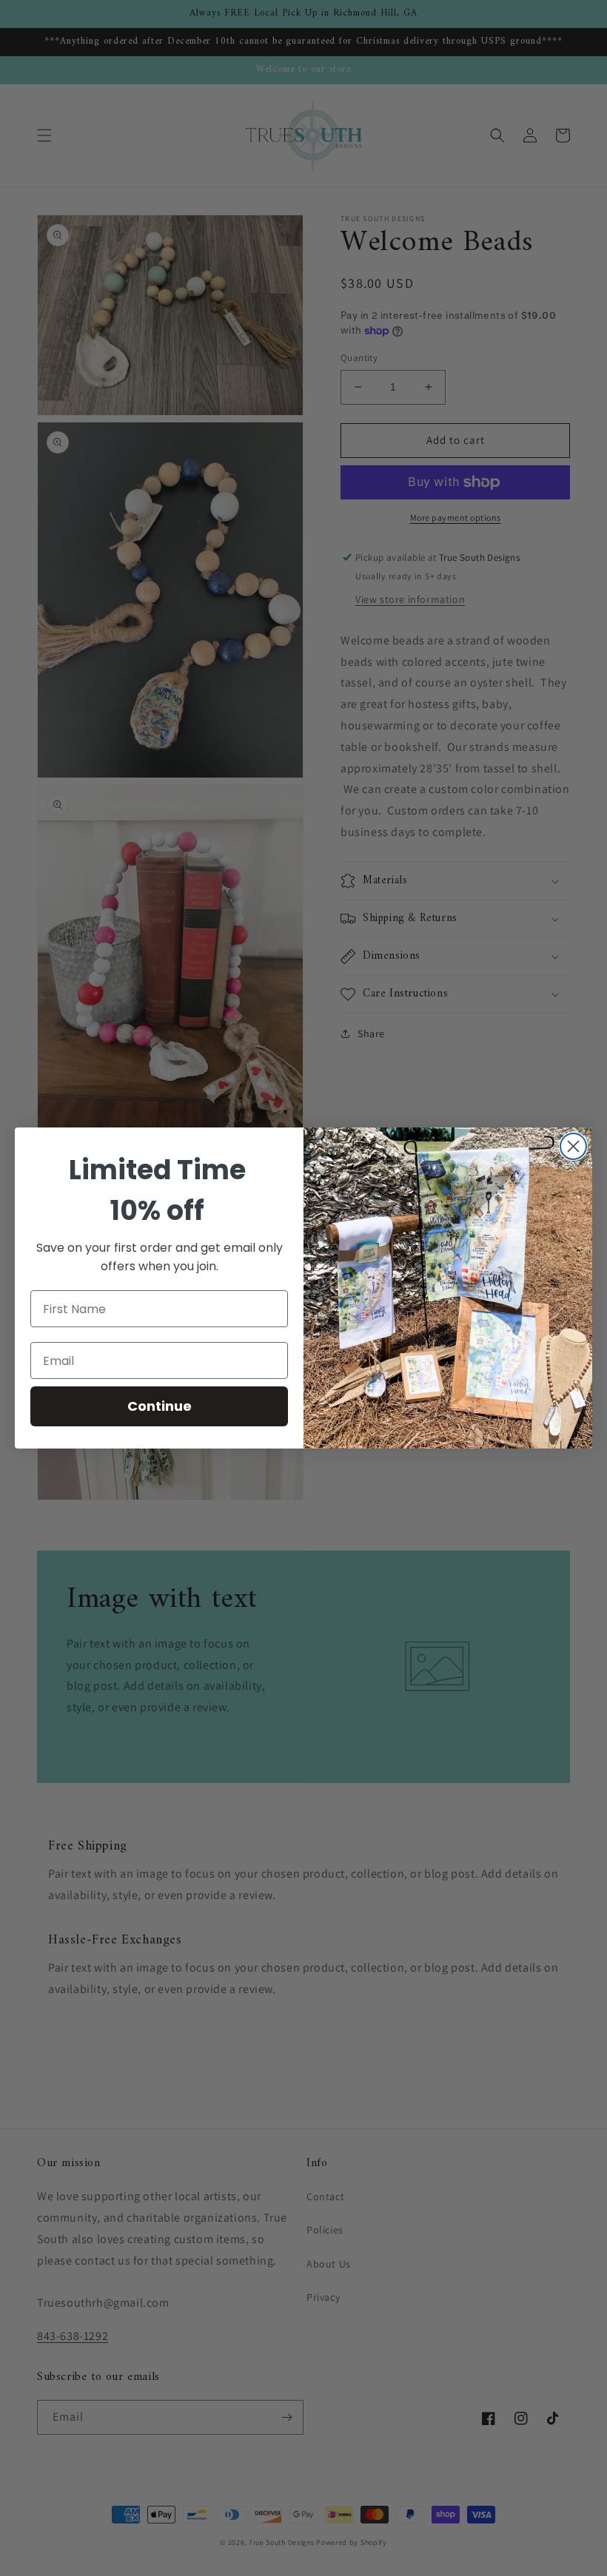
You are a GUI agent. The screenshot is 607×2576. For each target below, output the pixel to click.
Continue (160, 1406)
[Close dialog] (573, 1146)
